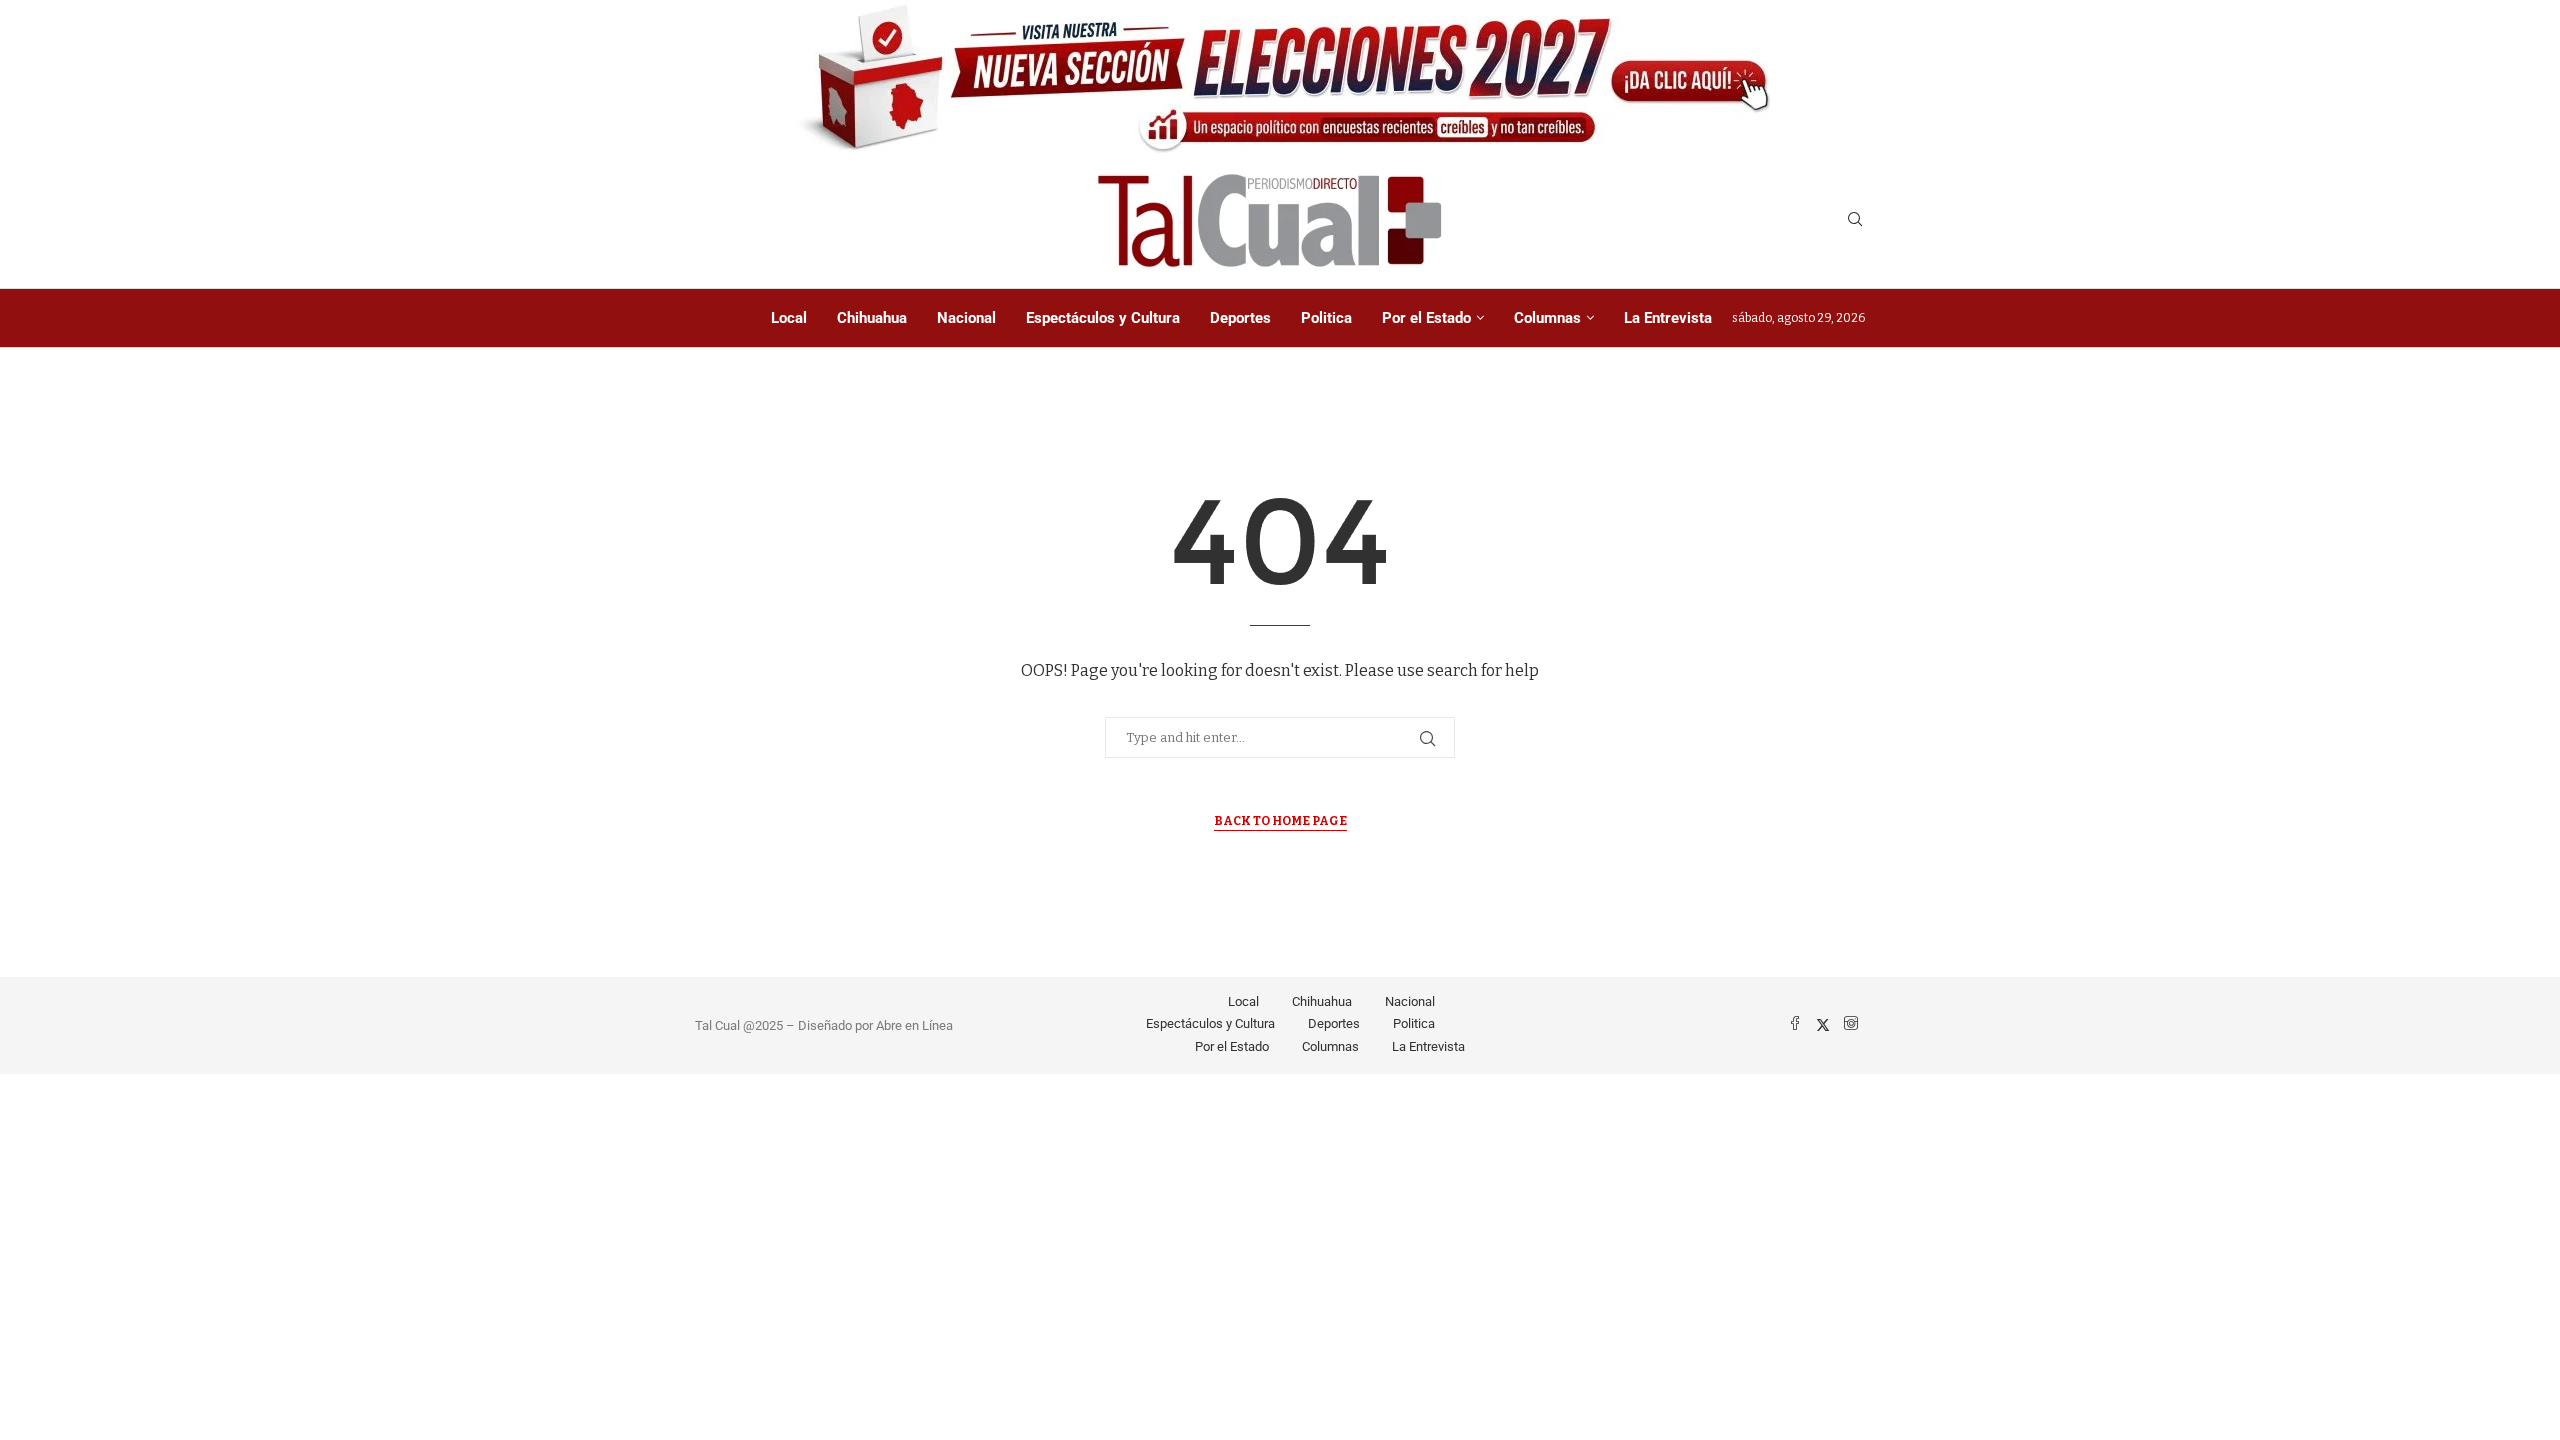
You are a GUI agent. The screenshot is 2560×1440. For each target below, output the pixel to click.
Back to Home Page (1280, 821)
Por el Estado (1426, 318)
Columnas (1547, 318)
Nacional (966, 318)
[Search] (1855, 220)
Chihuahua (872, 318)
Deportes (1240, 318)
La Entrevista (1668, 318)
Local (789, 318)
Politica (1326, 318)
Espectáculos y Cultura (1103, 318)
